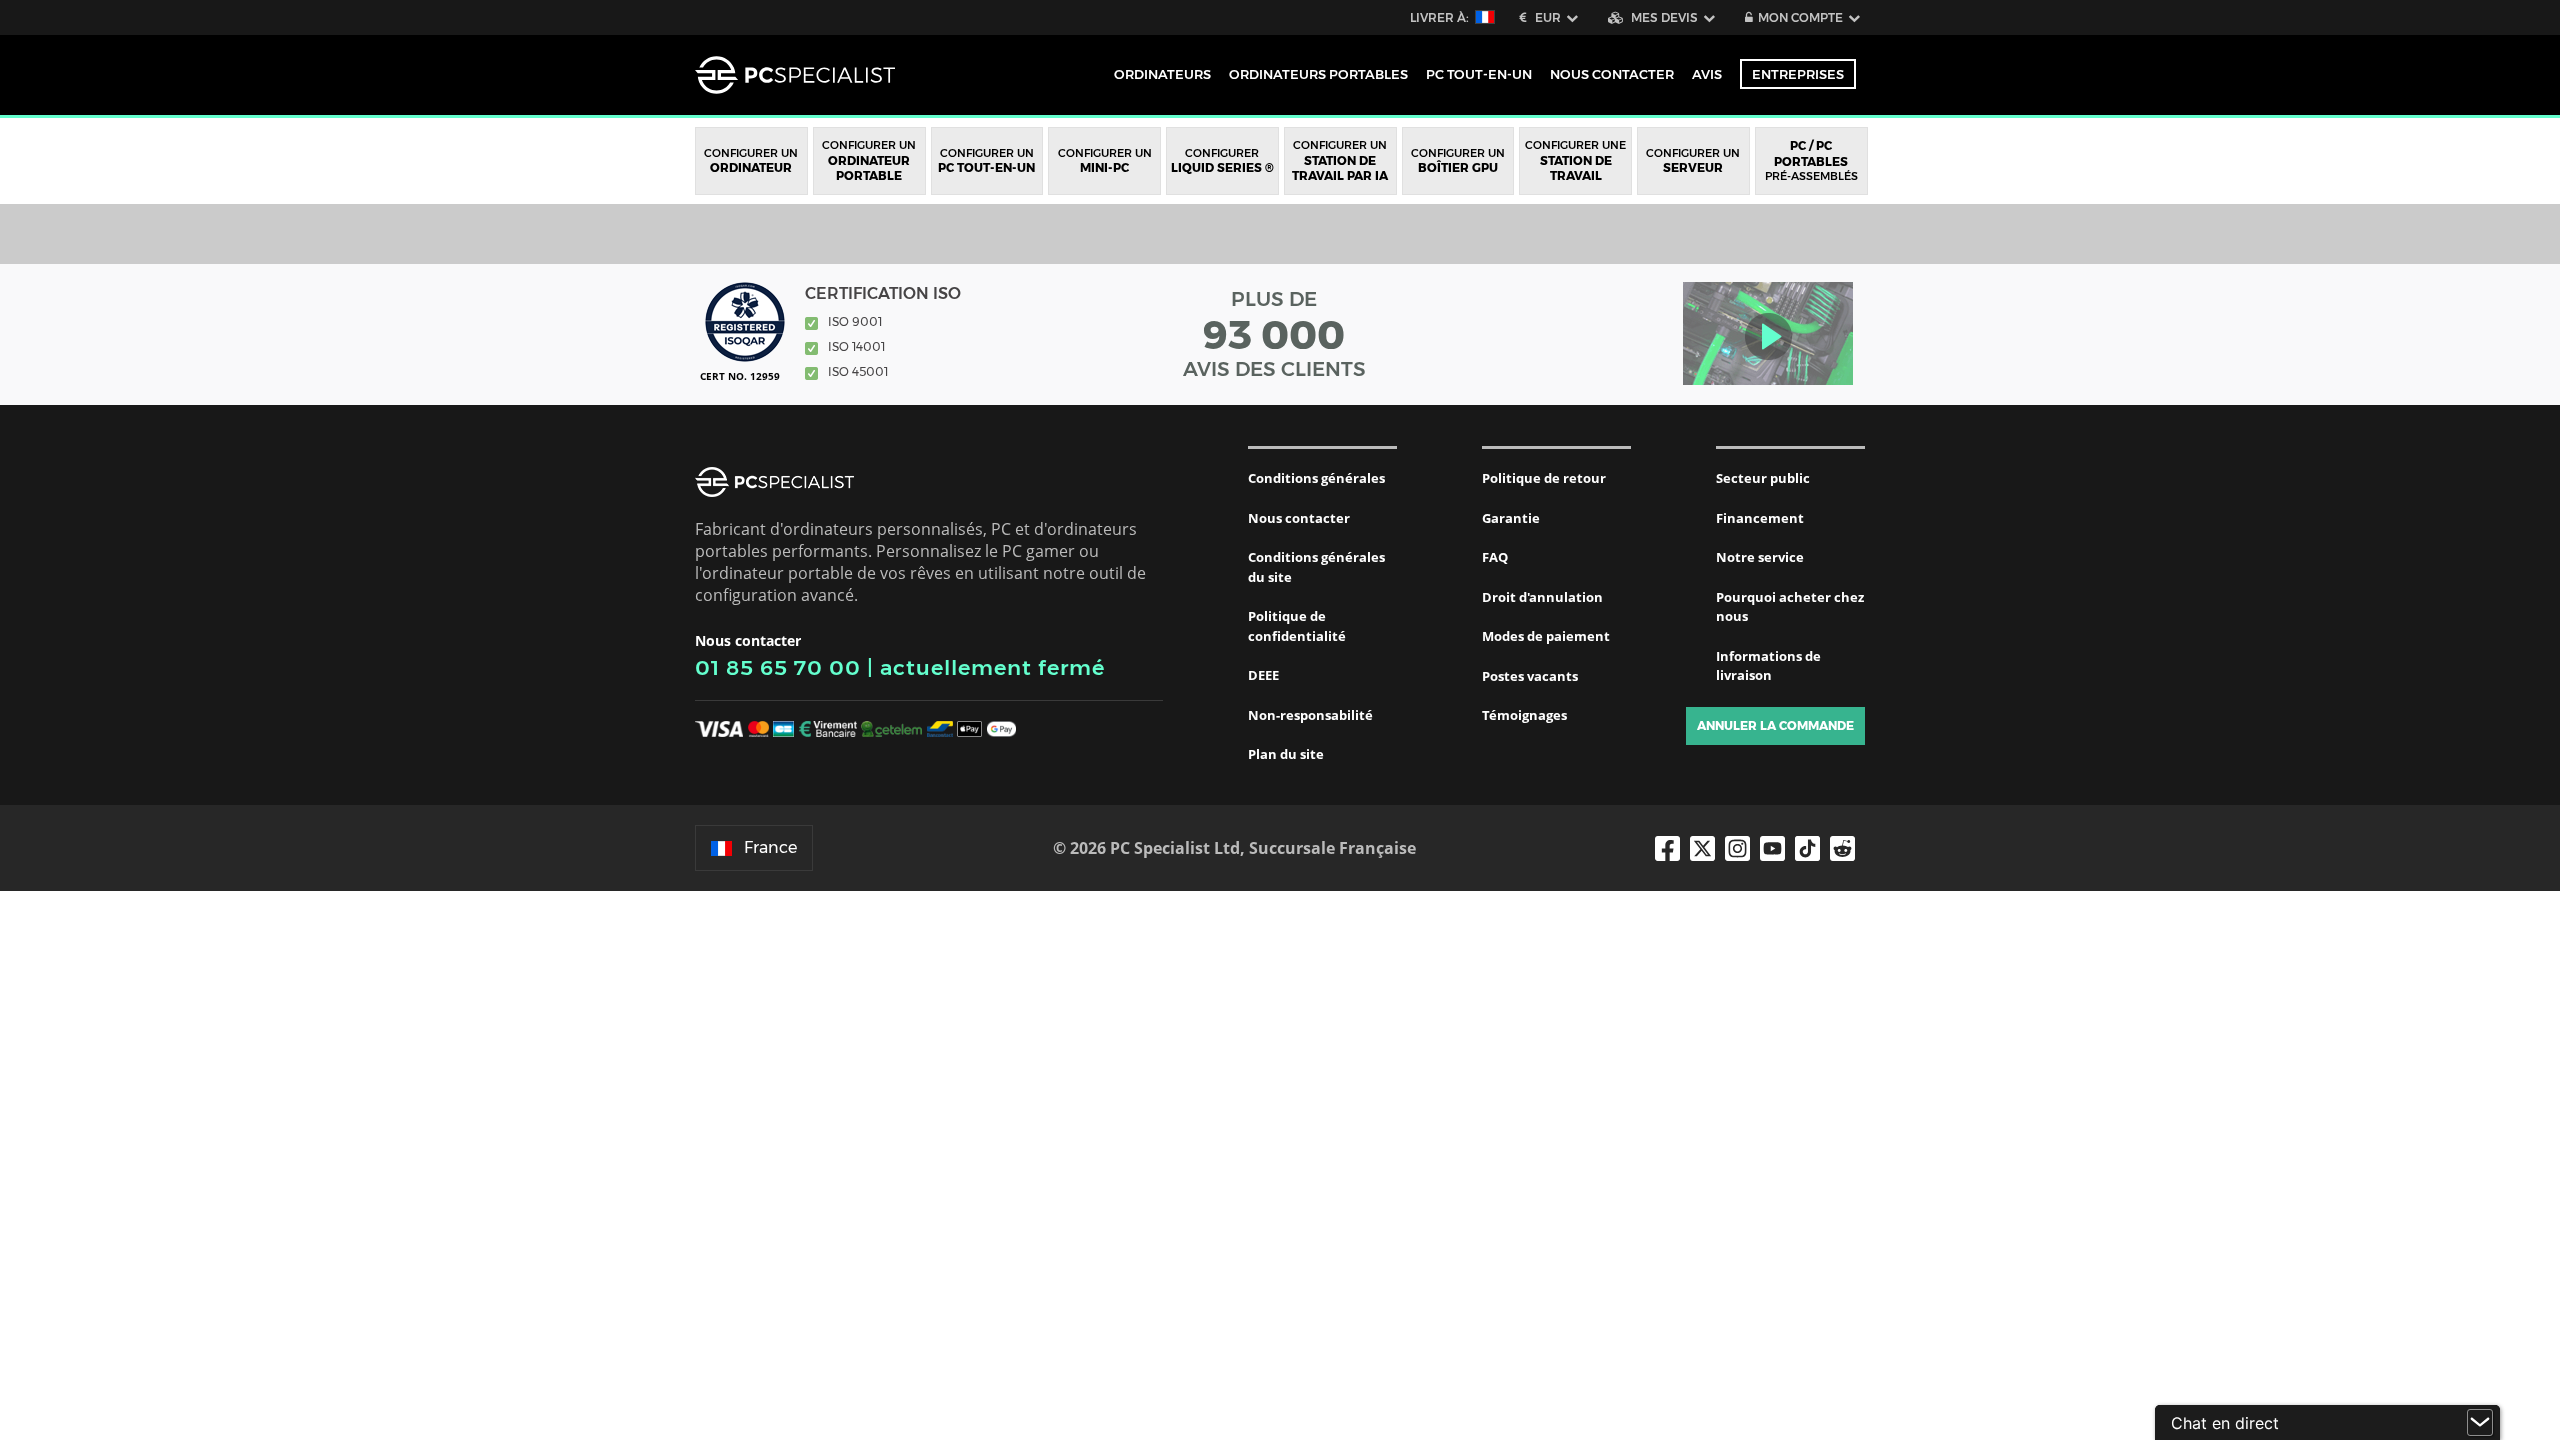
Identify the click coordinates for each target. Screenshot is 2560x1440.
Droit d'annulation (1542, 597)
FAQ (1495, 557)
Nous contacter (1299, 518)
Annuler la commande (1775, 725)
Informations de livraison (1768, 666)
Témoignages (1524, 715)
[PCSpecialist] (795, 75)
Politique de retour (1544, 478)
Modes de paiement (1546, 636)
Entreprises (1798, 74)
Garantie (1511, 518)
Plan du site (1286, 754)
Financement (1760, 518)
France (770, 847)
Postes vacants (1530, 676)
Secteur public (1763, 478)
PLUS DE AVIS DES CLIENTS (1274, 334)
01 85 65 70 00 (778, 667)
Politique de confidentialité (1297, 626)
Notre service (1760, 557)
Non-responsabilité (1310, 715)
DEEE (1263, 675)
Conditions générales (1316, 478)
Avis (1707, 74)
